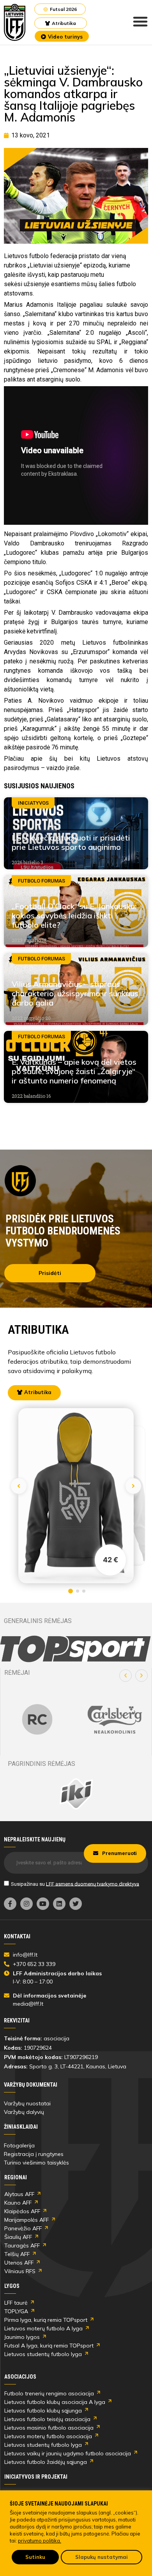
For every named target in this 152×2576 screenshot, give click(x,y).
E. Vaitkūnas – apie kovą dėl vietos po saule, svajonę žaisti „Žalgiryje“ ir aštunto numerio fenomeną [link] (74, 1071)
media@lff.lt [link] (28, 2004)
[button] (125, 1676)
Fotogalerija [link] (19, 2145)
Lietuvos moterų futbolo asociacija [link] (48, 2436)
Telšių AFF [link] (17, 2254)
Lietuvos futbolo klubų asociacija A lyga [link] (55, 2402)
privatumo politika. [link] (40, 2541)
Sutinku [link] (35, 2557)
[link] (15, 22)
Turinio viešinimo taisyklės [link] (36, 2163)
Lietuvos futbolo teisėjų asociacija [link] (47, 2419)
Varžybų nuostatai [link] (27, 2103)
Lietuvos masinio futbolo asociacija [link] (49, 2428)
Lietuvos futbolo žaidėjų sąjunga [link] (46, 2462)
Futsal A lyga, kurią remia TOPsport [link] (49, 2346)
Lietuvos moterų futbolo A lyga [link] (43, 2328)
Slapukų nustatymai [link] (102, 2557)
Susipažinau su (75, 1884)
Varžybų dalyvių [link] (24, 2112)
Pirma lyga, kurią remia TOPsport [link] (46, 2320)
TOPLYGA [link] (16, 2311)
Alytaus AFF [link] (19, 2194)
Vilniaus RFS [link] (20, 2271)
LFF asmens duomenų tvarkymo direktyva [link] (93, 1884)
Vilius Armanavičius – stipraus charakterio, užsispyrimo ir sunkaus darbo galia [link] (75, 993)
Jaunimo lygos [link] (22, 2337)
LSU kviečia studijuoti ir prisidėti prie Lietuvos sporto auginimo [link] (71, 842)
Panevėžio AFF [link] (23, 2228)
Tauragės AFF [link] (22, 2245)
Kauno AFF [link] (18, 2203)
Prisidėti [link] (50, 1273)
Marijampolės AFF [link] (27, 2220)
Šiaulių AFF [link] (18, 2237)
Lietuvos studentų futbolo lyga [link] (43, 2354)
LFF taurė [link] (16, 2303)
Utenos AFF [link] (19, 2263)
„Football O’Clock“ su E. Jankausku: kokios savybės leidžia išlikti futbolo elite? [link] (74, 915)
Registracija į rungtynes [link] (34, 2154)
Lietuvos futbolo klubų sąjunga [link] (43, 2411)
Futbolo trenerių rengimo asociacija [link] (49, 2393)
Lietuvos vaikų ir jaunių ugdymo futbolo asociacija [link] (68, 2453)
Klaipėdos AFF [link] (22, 2211)
